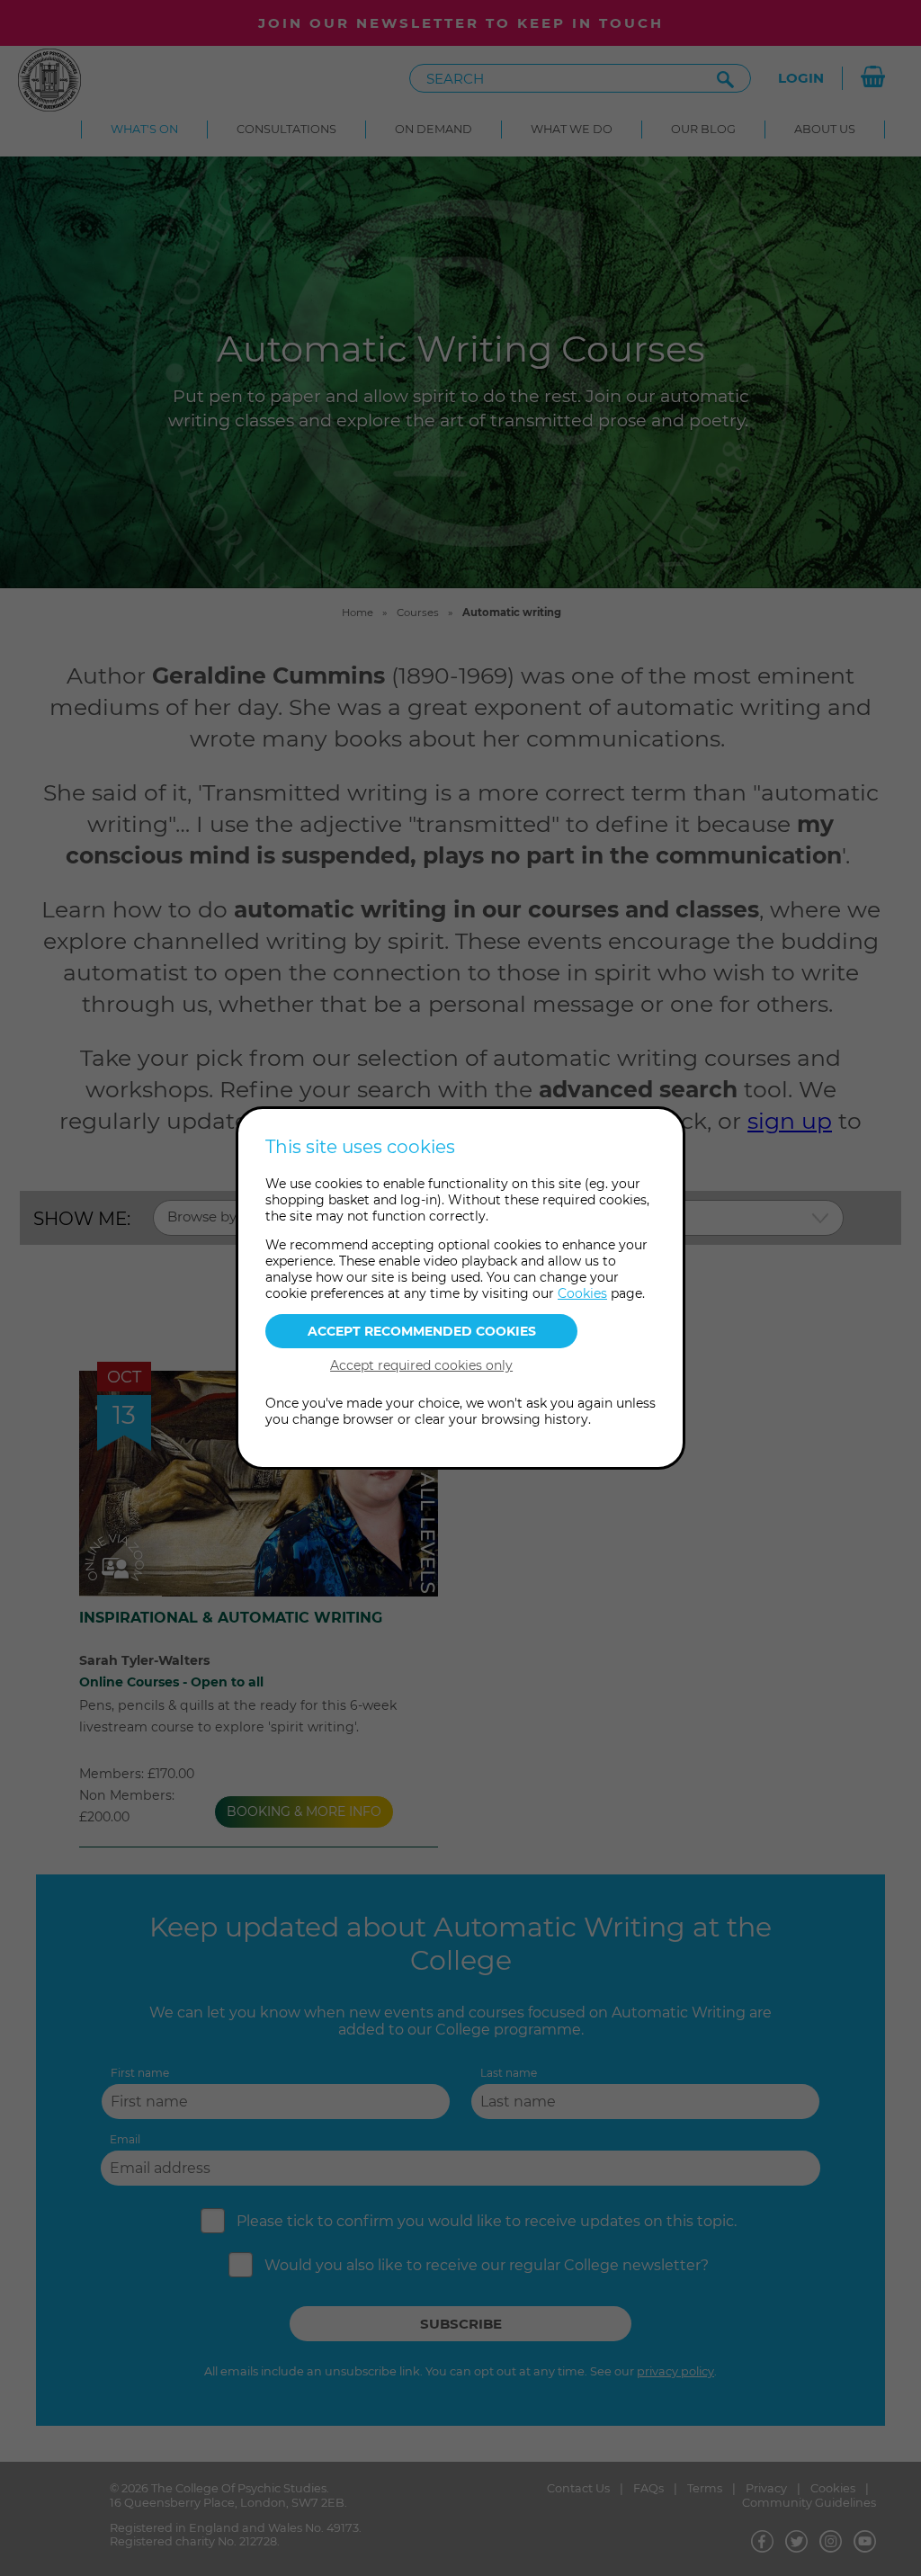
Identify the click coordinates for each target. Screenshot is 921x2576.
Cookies (582, 1293)
